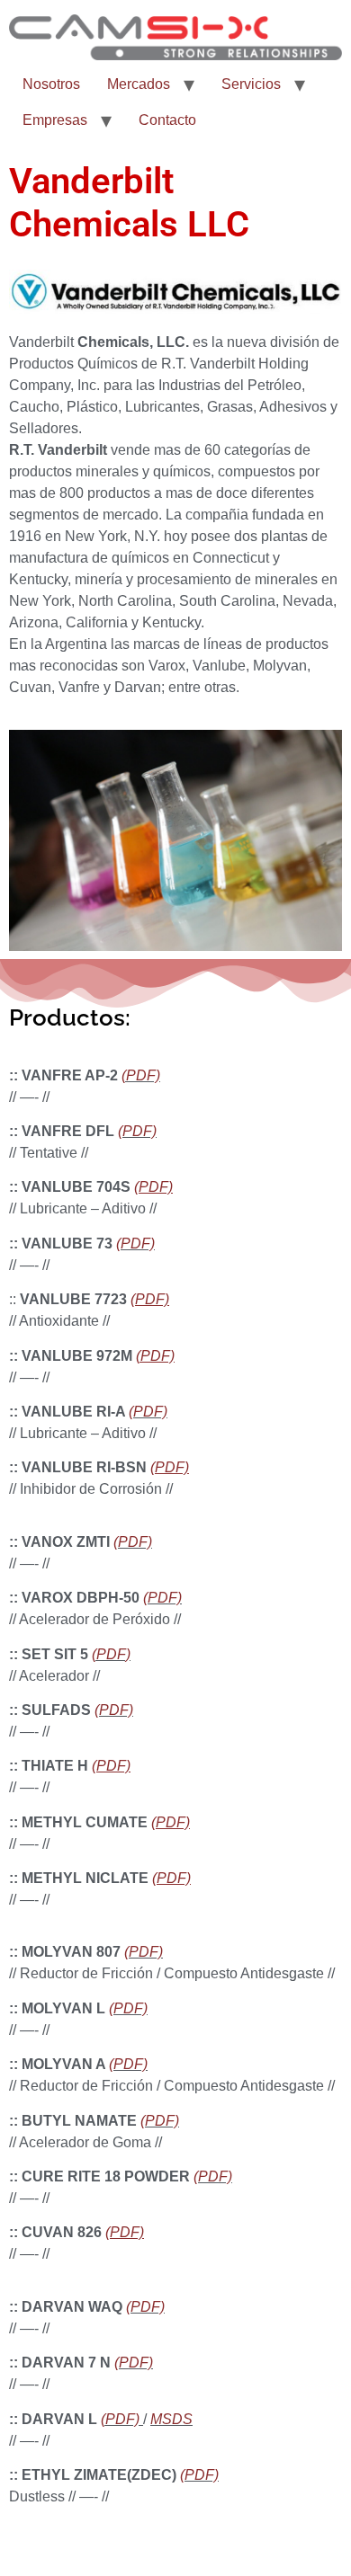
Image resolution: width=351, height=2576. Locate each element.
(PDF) (137, 1131)
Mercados (139, 84)
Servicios (251, 84)
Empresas (55, 120)
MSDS (171, 2419)
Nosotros (51, 84)
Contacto (167, 120)
